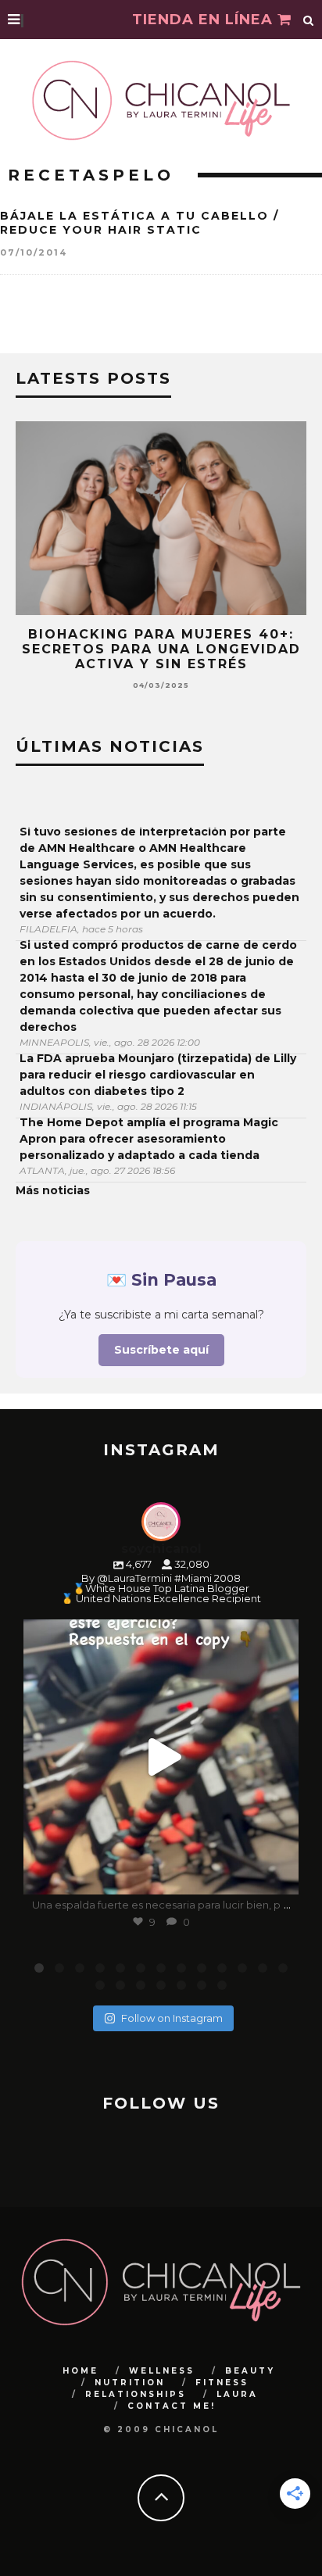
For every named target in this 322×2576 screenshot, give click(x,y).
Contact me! (172, 2406)
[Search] (309, 20)
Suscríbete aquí (161, 1350)
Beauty (250, 2371)
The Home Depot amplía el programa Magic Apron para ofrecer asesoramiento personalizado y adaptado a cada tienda (149, 1139)
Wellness (162, 2371)
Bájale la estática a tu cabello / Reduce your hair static (140, 223)
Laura (237, 2394)
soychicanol (158, 1634)
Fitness (222, 2383)
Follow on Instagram (172, 2018)
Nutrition (130, 2383)
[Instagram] (279, 1875)
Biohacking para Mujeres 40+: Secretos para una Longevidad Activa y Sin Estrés (161, 649)
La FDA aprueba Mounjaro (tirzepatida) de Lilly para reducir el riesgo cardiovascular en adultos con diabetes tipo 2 (158, 1075)
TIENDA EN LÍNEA (205, 20)
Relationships (136, 2394)
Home (80, 2371)
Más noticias (53, 1190)
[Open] (161, 1757)
